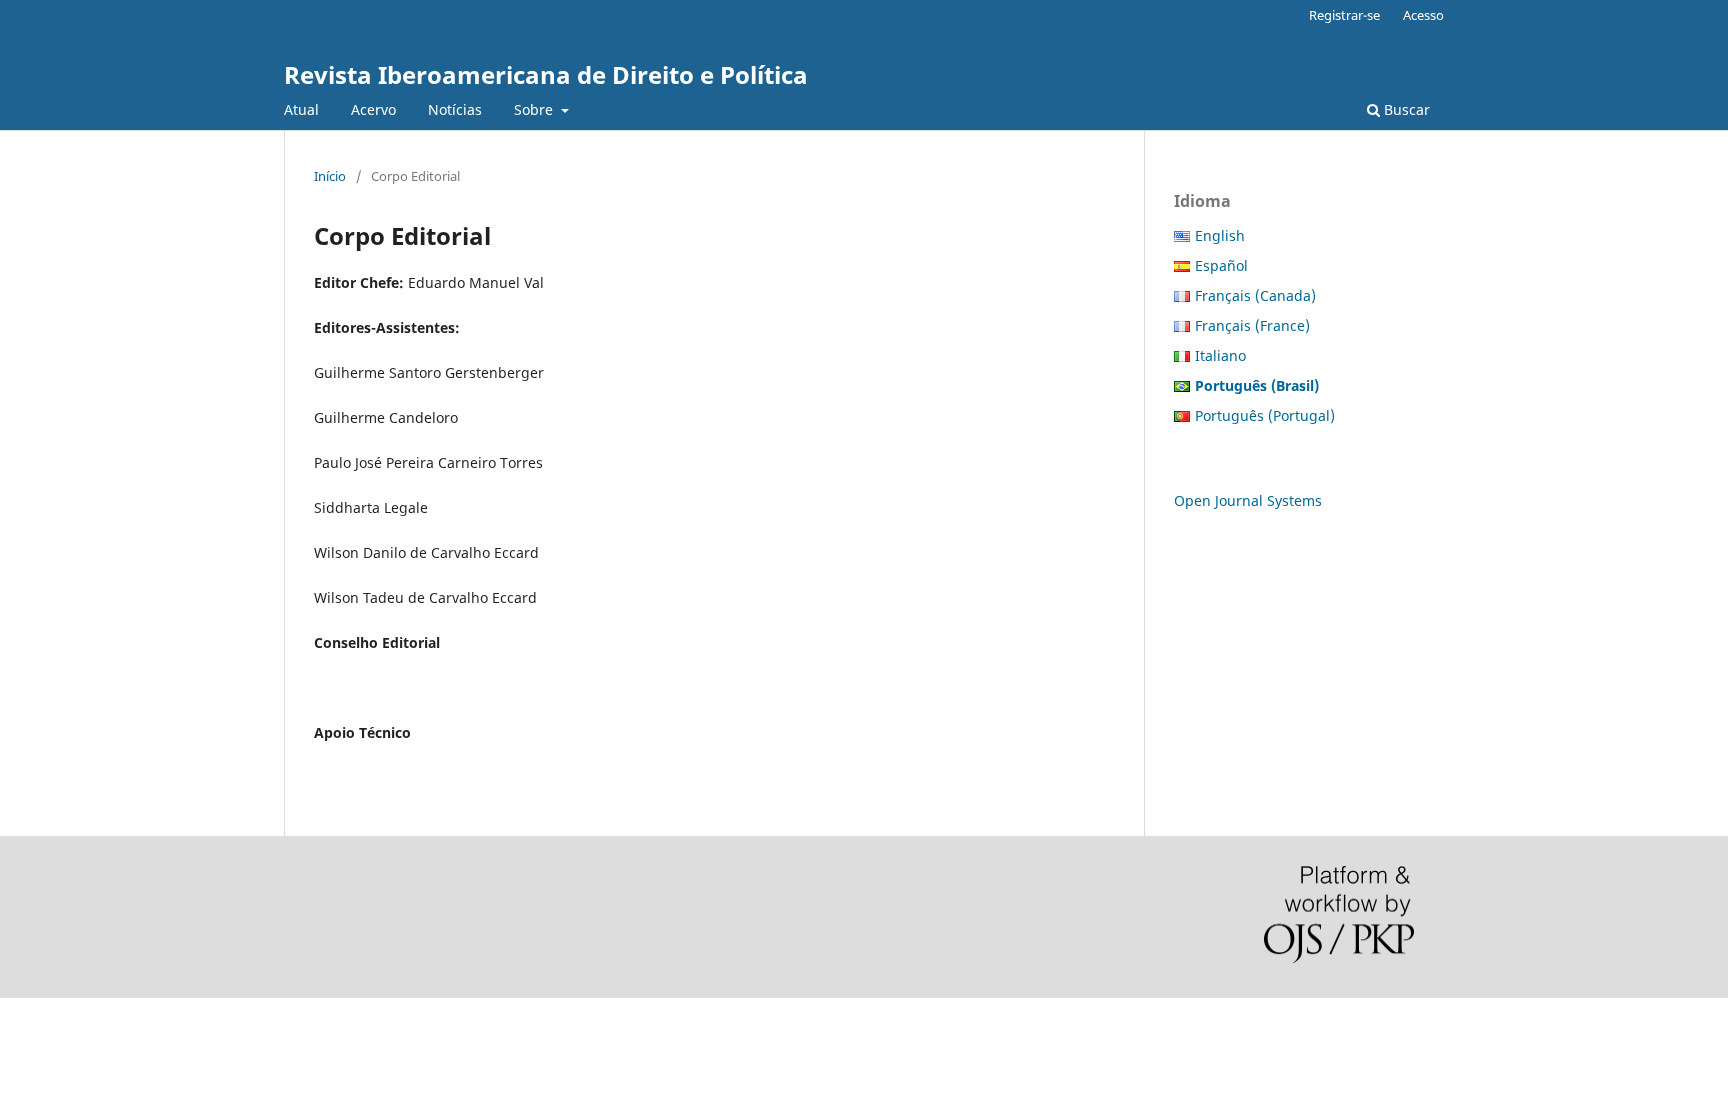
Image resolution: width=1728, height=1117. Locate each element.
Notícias (455, 109)
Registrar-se (1344, 15)
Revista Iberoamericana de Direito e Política (546, 74)
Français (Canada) (1255, 295)
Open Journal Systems (1248, 500)
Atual (301, 109)
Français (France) (1252, 325)
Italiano (1220, 355)
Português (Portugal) (1265, 415)
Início (330, 176)
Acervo (373, 109)
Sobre (535, 109)
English (1220, 235)
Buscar (1405, 109)
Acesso (1423, 15)
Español (1221, 265)
